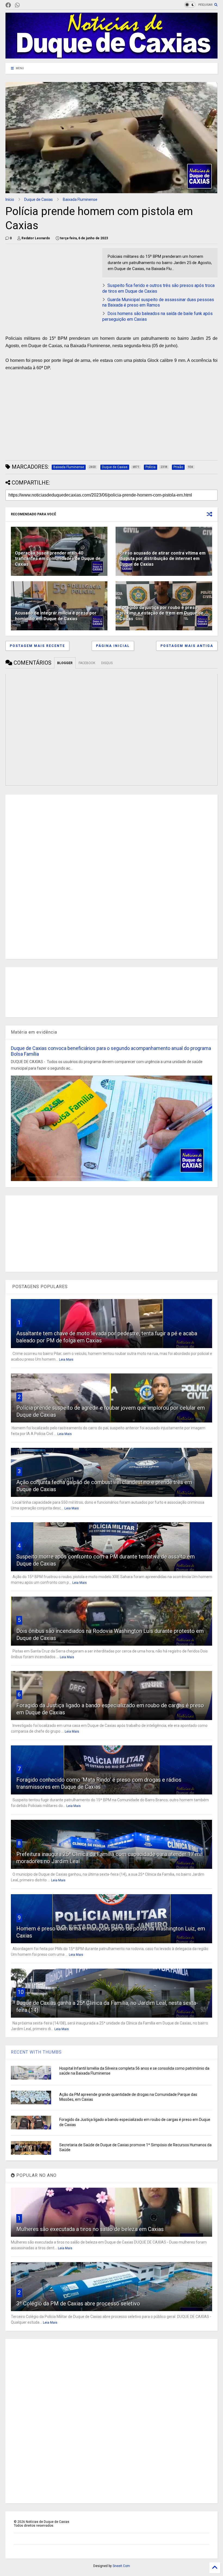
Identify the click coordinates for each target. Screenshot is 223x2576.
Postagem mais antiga (187, 646)
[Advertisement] (51, 286)
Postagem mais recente (37, 646)
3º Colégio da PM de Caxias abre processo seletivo (78, 2303)
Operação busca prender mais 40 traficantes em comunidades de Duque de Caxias (58, 559)
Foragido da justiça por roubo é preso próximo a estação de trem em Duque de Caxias (162, 613)
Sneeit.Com (121, 2566)
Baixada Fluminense (80, 199)
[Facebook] (8, 5)
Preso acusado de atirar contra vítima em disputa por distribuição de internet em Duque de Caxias (163, 559)
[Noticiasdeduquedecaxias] (26, 5)
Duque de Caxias (38, 199)
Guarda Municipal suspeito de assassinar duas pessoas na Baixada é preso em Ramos (158, 302)
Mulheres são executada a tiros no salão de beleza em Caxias (90, 2229)
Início (10, 199)
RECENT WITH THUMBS (36, 2052)
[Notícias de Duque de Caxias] (112, 56)
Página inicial (113, 646)
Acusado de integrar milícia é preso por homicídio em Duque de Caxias (56, 616)
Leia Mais (66, 1360)
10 (21, 1992)
